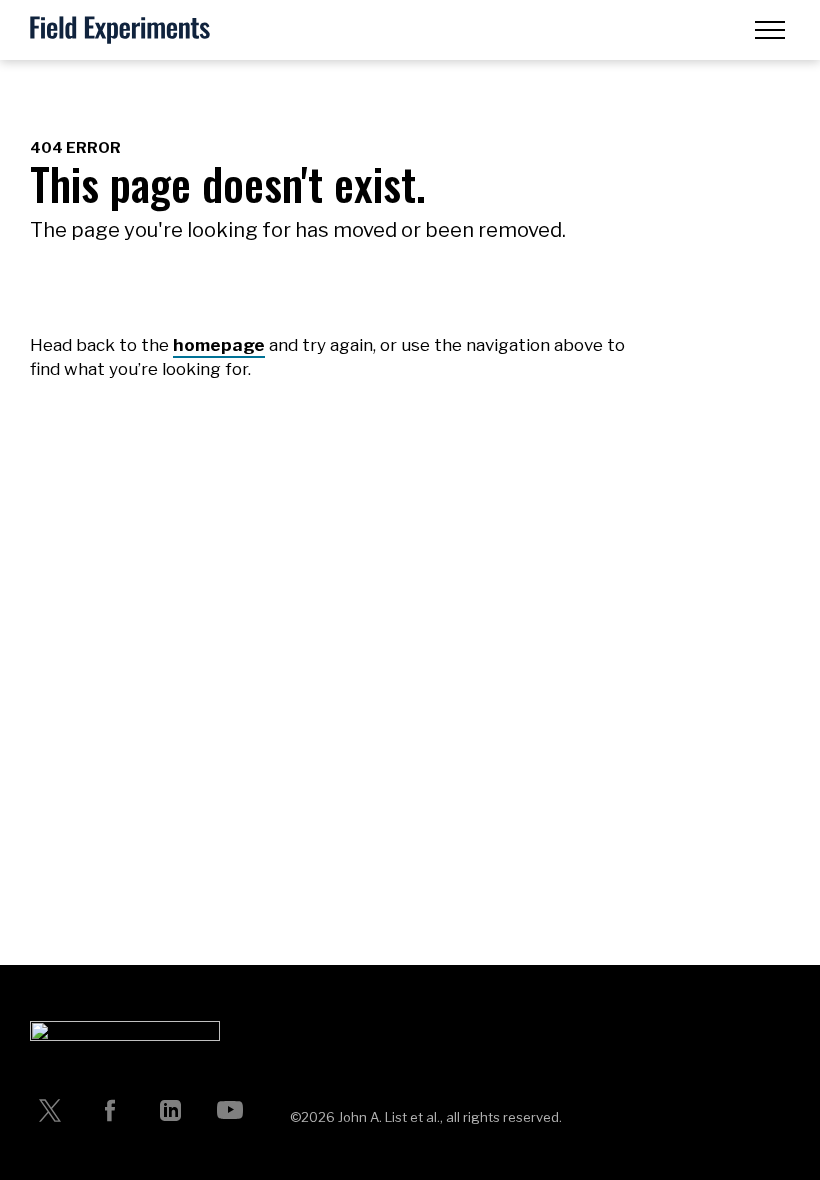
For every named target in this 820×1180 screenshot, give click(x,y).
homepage (219, 345)
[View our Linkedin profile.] (170, 1110)
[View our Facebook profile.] (110, 1110)
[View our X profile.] (50, 1110)
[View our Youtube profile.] (230, 1110)
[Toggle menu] (770, 30)
